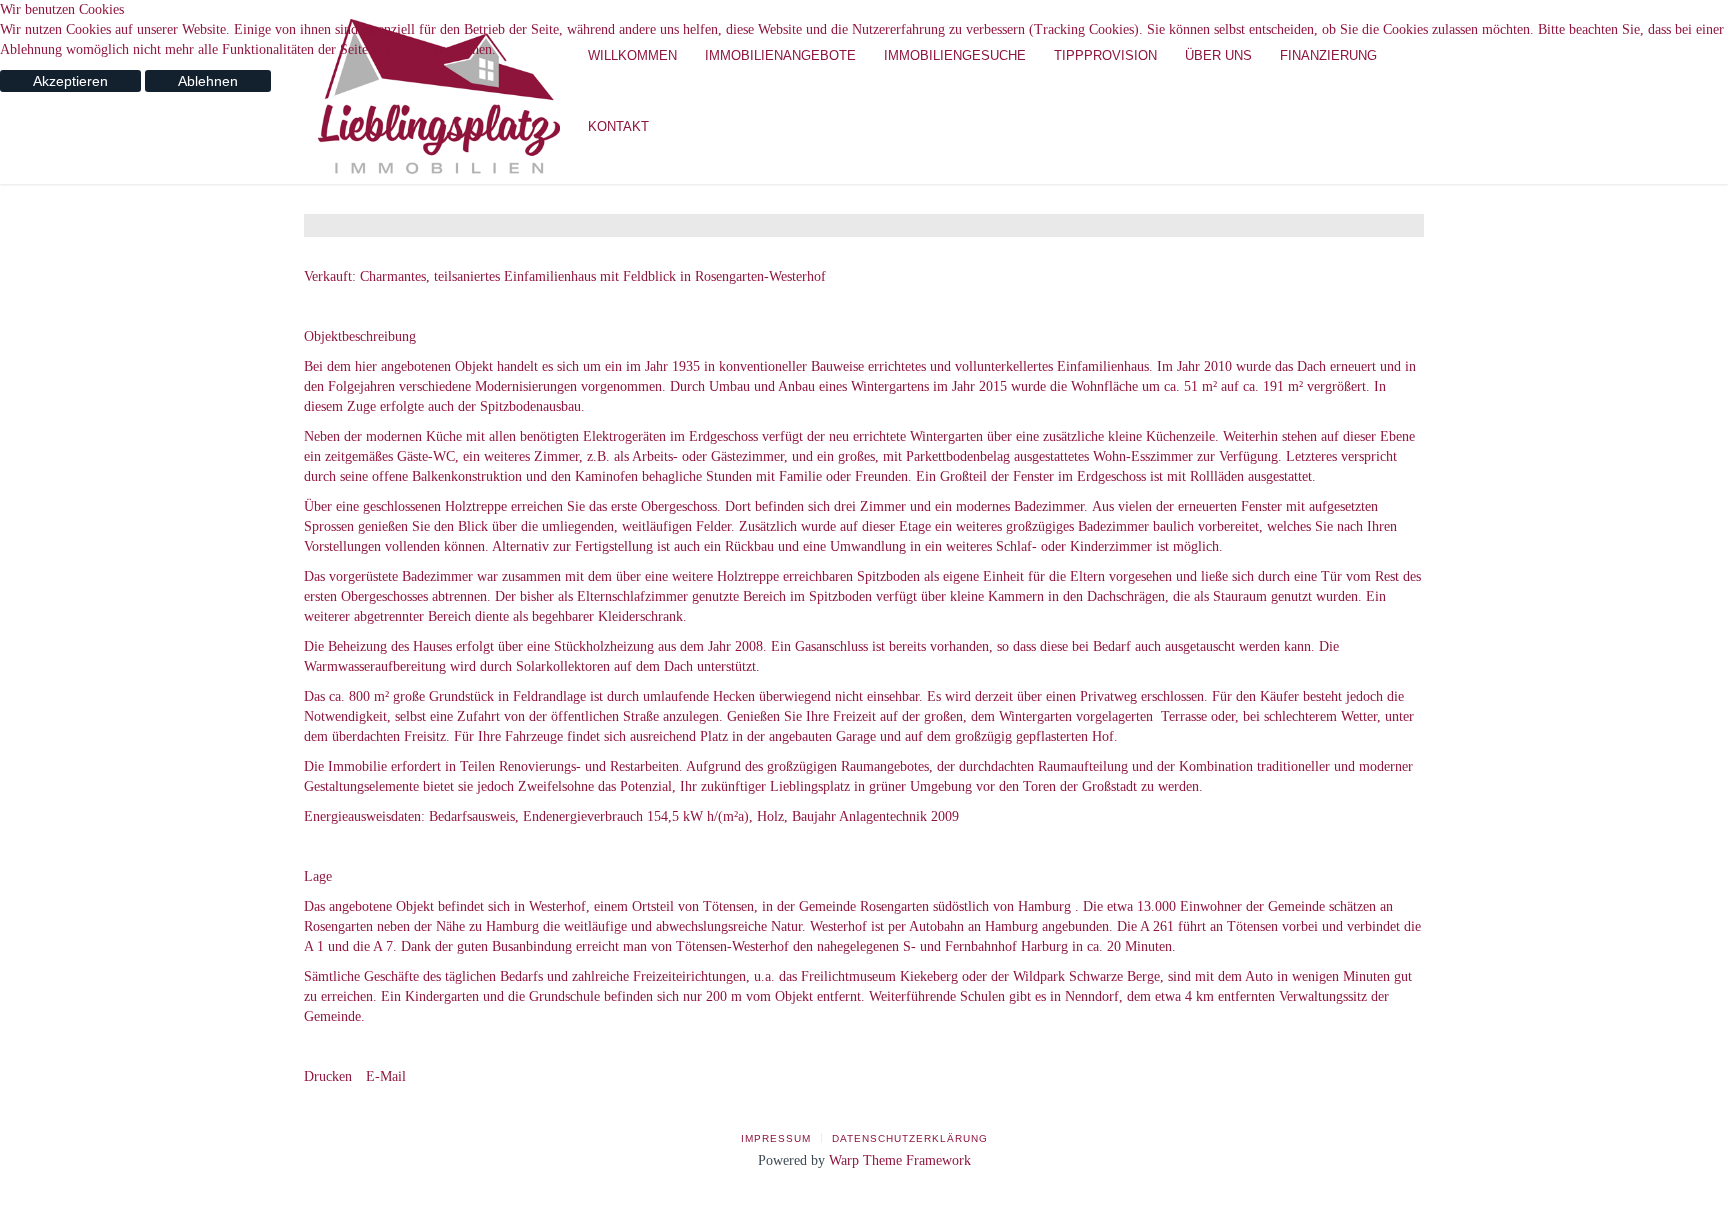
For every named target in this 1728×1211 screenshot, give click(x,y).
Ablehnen (208, 81)
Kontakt (618, 126)
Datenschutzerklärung (910, 1138)
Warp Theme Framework (900, 1160)
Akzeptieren (70, 81)
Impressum (776, 1138)
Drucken (328, 1076)
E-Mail (384, 1076)
